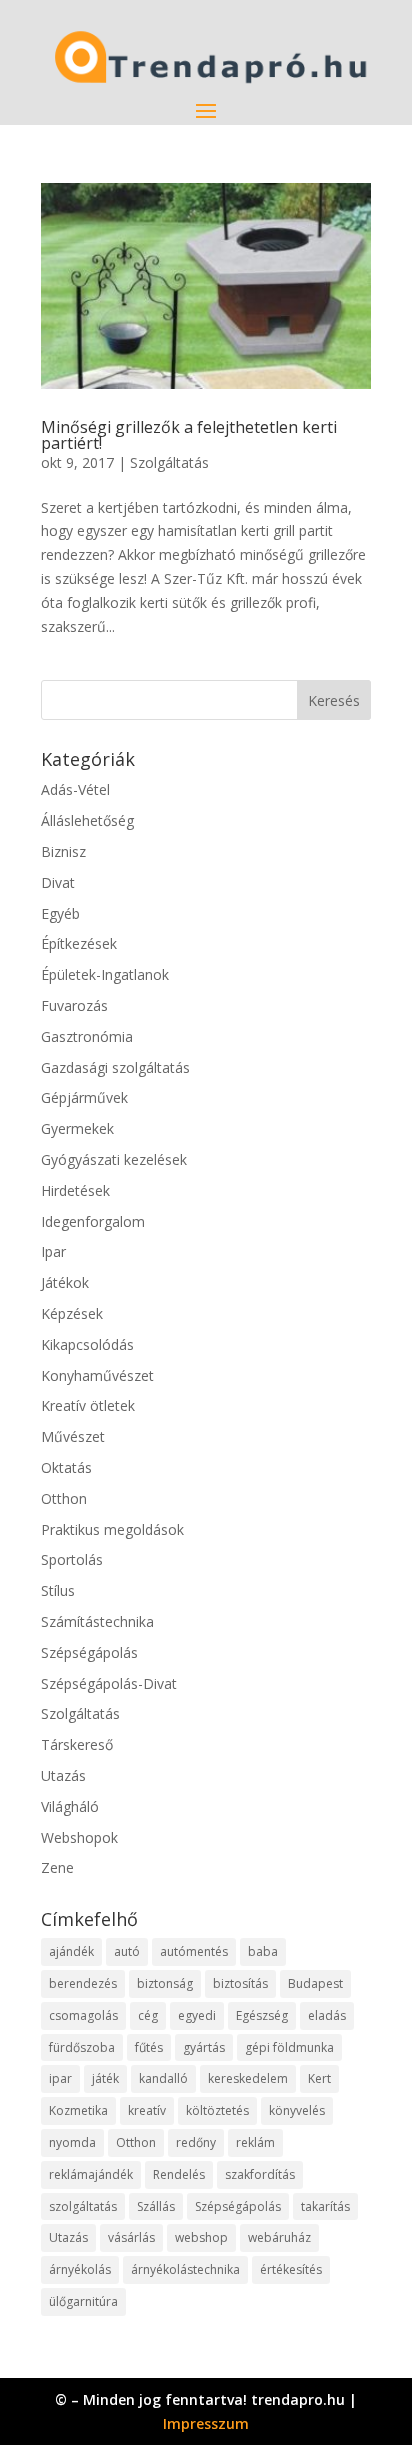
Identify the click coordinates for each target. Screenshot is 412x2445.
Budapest (315, 1983)
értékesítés (291, 2269)
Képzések (72, 1313)
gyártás (204, 2047)
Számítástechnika (97, 1621)
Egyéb (60, 913)
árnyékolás (80, 2269)
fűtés (149, 2047)
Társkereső (77, 1744)
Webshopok (79, 1837)
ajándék (71, 1951)
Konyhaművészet (97, 1375)
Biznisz (63, 851)
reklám (255, 2142)
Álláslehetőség (87, 820)
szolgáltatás (83, 2206)
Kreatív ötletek (88, 1405)
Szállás (156, 2206)
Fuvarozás (74, 1005)
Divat (58, 882)
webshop (201, 2237)
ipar (60, 2078)
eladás (327, 2015)
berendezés (83, 1983)
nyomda (72, 2142)
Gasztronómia (87, 1036)
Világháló (70, 1806)
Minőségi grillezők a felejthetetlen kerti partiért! (189, 435)
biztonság (165, 1983)
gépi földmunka (289, 2047)
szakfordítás (260, 2174)
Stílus (58, 1590)
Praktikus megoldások (112, 1529)
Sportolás (72, 1559)
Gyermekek (77, 1128)
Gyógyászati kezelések (114, 1159)
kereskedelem (248, 2078)
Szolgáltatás (169, 462)
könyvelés (297, 2110)
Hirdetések (75, 1190)
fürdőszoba (82, 2047)
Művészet (73, 1436)
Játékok (65, 1282)
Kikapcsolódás (87, 1344)
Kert (319, 2078)
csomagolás (83, 2015)
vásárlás (131, 2237)
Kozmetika (78, 2110)
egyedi (197, 2015)
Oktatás (66, 1467)
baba (263, 1951)
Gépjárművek (84, 1097)
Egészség (262, 2015)
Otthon (64, 1498)
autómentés (194, 1951)
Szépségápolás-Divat (109, 1683)
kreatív (147, 2110)
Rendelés (179, 2174)
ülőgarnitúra (83, 2301)
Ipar (53, 1251)
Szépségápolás (89, 1652)
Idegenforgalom (93, 1221)
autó (127, 1951)
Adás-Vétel (75, 789)
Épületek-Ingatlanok (105, 974)
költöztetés (217, 2110)
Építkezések (79, 943)
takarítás (325, 2206)
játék (105, 2078)
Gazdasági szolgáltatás (115, 1067)
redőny (196, 2142)
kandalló (163, 2078)
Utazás (63, 1775)
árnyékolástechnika (185, 2269)
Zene (57, 1867)
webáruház (279, 2237)
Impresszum (206, 2423)
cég (148, 2015)
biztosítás (240, 1983)
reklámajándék (91, 2174)
